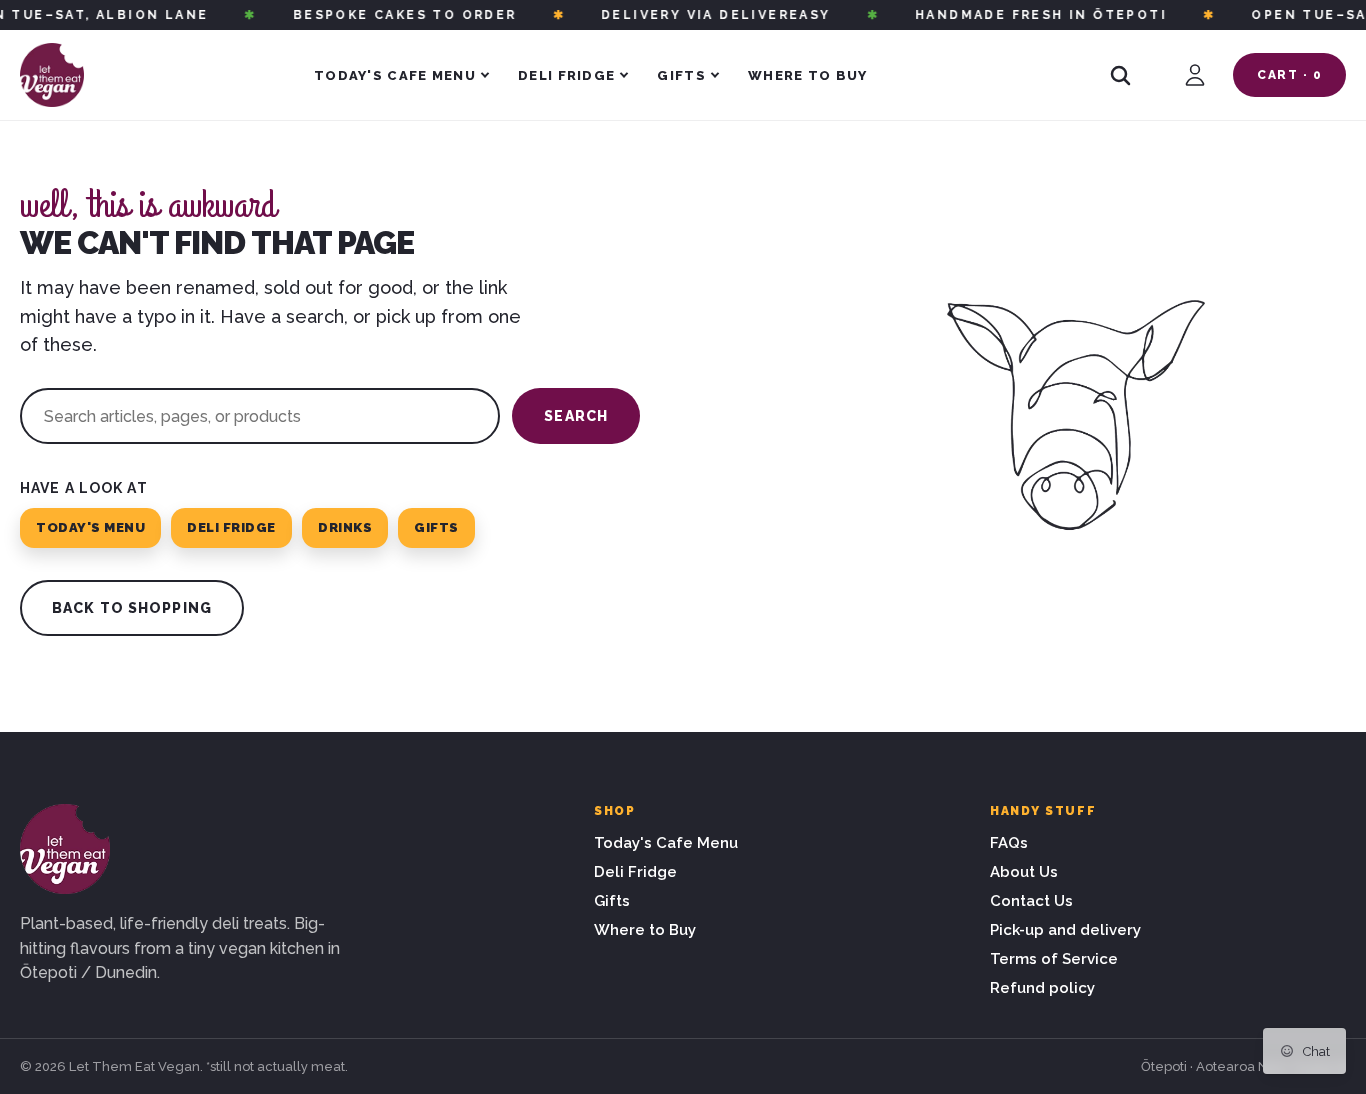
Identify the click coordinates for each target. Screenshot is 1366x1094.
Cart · (1289, 75)
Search (576, 416)
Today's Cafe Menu (395, 75)
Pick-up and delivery (1065, 930)
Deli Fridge (566, 75)
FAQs (1009, 843)
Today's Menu (90, 527)
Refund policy (1042, 988)
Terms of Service (1054, 959)
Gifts (681, 75)
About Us (1024, 872)
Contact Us (1031, 901)
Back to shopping (132, 608)
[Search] (1120, 75)
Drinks (345, 527)
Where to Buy (808, 75)
